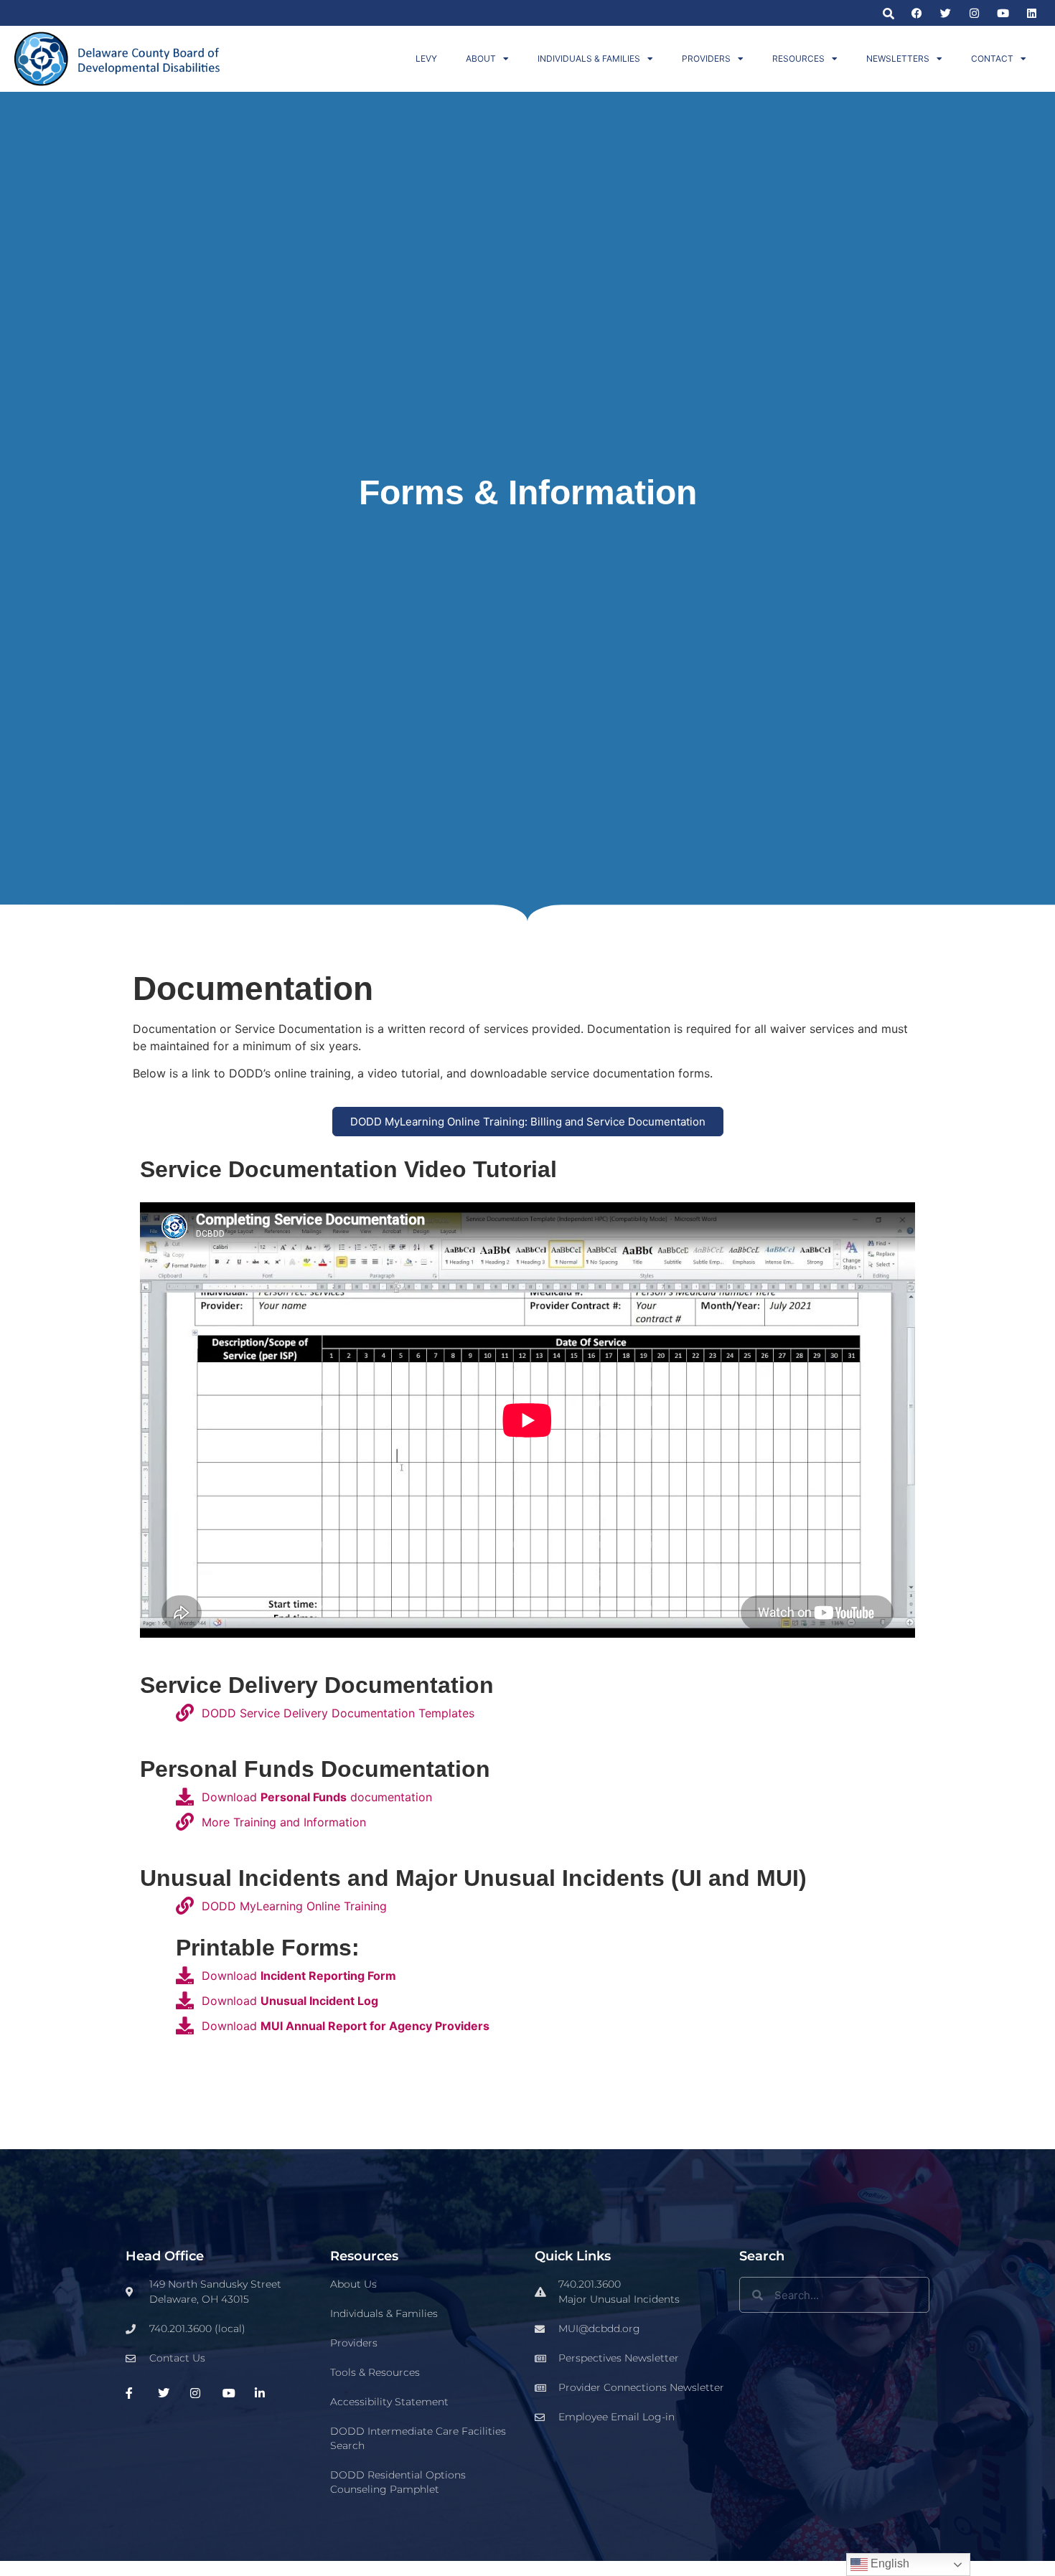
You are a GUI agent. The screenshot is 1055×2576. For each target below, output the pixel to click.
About (481, 58)
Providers (706, 58)
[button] (888, 13)
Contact (992, 58)
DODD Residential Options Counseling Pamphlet (398, 2482)
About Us (353, 2284)
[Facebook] (917, 13)
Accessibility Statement (389, 2402)
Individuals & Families (589, 58)
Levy (426, 58)
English (888, 2563)
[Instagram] (974, 13)
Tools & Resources (375, 2372)
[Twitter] (946, 13)
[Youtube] (1003, 13)
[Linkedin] (1032, 13)
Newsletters (898, 58)
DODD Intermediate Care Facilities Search (418, 2438)
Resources (798, 58)
